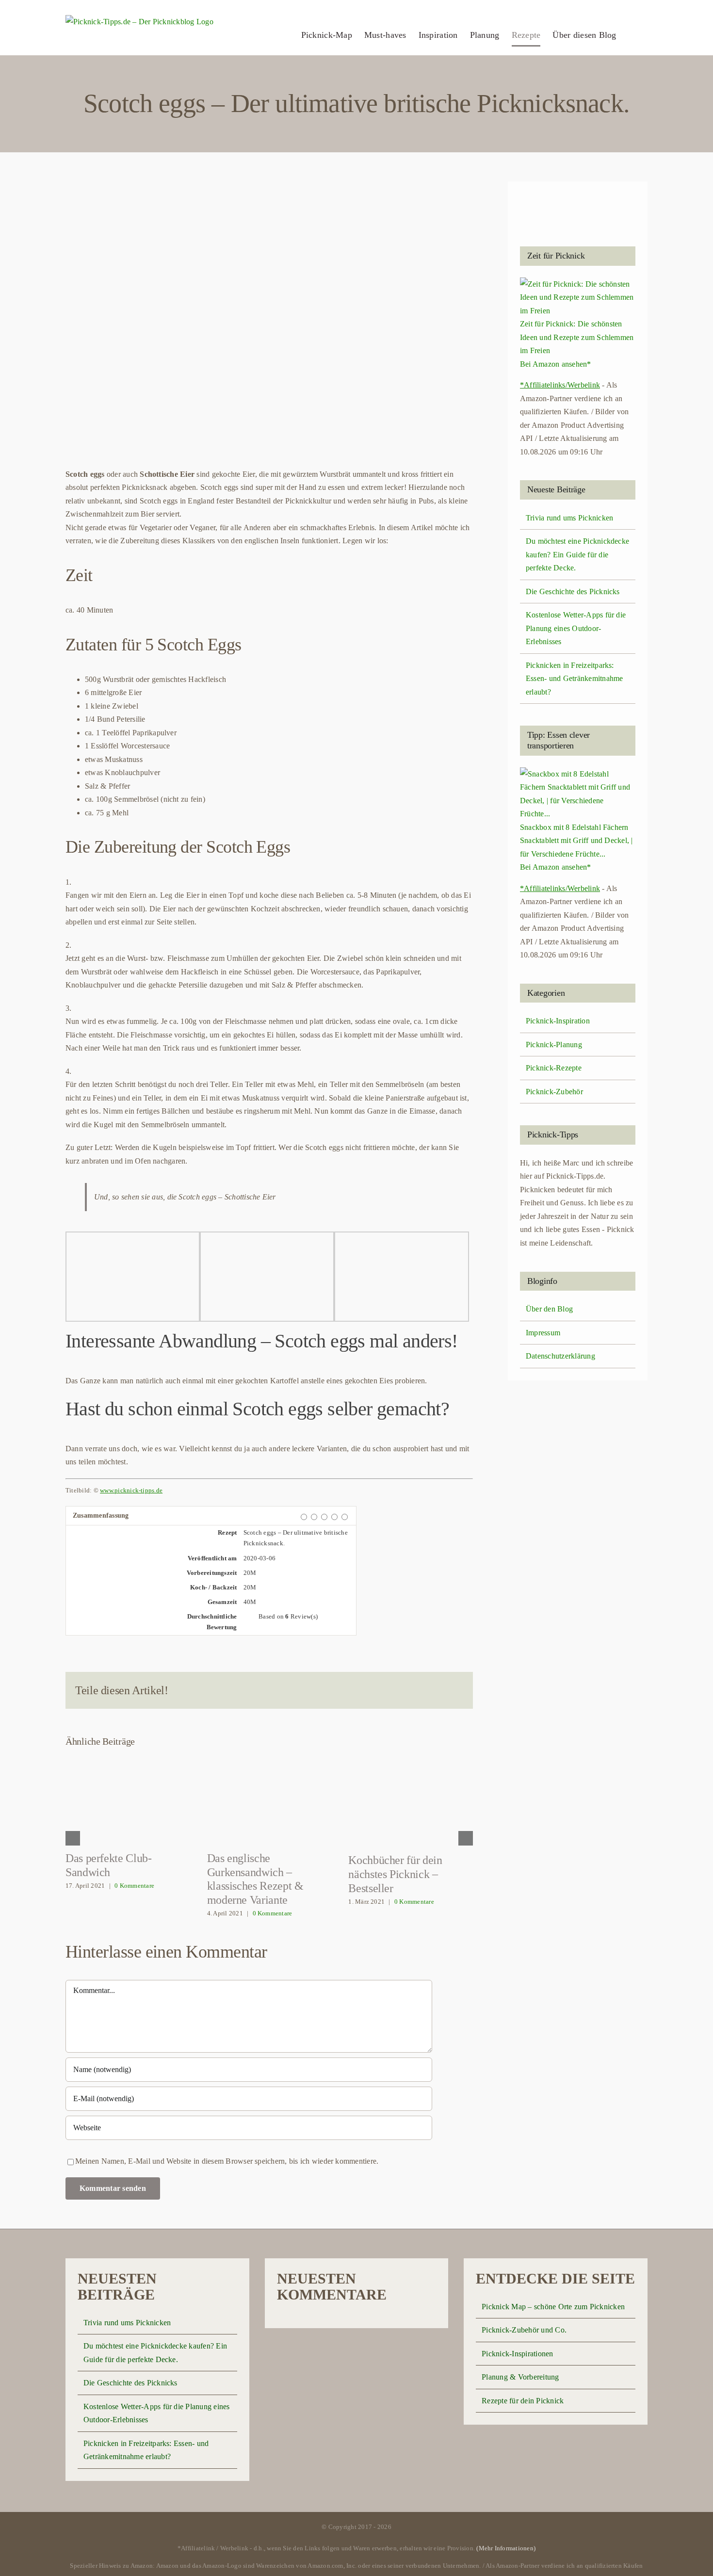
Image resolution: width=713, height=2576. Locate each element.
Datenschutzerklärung (560, 1356)
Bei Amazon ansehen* (556, 364)
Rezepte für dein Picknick (523, 2401)
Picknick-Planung (554, 1045)
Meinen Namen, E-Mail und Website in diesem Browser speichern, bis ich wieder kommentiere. (227, 2161)
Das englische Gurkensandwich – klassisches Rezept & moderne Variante (269, 1800)
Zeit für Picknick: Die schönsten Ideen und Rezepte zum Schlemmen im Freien (577, 337)
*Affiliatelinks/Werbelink (560, 385)
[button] (632, 35)
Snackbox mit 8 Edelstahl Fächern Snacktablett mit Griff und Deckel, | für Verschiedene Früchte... (576, 841)
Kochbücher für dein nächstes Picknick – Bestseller (411, 1801)
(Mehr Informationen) (506, 2548)
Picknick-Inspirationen (517, 2354)
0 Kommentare (134, 1886)
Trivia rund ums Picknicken (569, 518)
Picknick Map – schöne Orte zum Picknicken (553, 2307)
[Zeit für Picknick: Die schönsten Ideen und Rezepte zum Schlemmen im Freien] (578, 284)
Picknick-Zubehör (554, 1092)
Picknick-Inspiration (558, 1021)
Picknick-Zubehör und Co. (524, 2330)
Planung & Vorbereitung (520, 2377)
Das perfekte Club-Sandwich (128, 1800)
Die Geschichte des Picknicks (573, 591)
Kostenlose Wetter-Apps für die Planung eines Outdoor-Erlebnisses (576, 628)
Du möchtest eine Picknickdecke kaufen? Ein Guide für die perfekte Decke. (577, 554)
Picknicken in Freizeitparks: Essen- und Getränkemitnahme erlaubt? (574, 679)
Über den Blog (549, 1309)
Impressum (543, 1333)
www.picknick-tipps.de (131, 1490)
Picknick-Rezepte (554, 1068)
